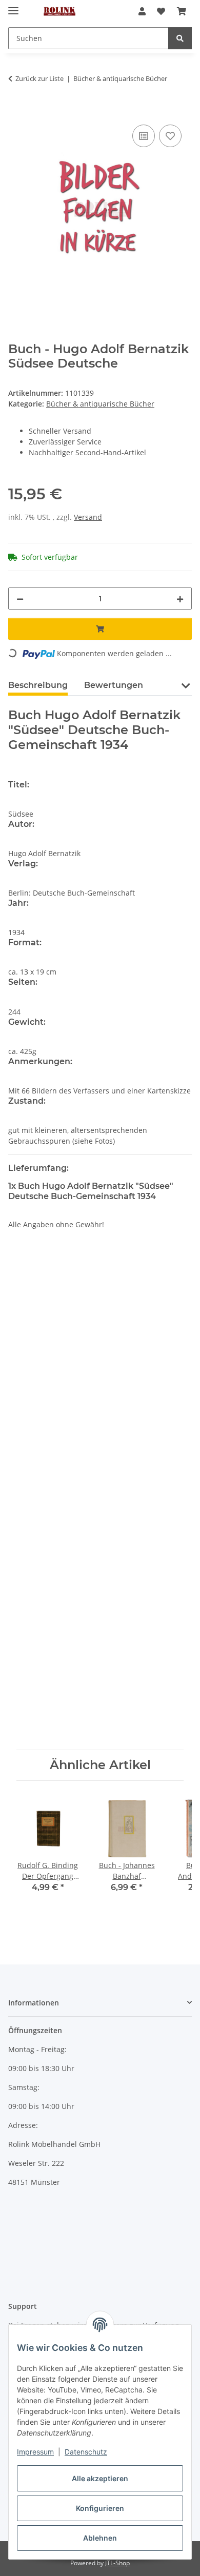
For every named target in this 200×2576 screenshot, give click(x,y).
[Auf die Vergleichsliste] (144, 136)
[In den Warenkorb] (16, 111)
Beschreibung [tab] (38, 685)
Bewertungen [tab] (114, 685)
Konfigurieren (100, 2508)
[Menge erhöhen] (180, 599)
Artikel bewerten (46, 1309)
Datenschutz (86, 2452)
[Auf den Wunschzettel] (170, 136)
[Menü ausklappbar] (13, 6)
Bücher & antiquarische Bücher (100, 404)
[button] (142, 11)
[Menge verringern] (20, 599)
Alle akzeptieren (100, 2478)
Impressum (35, 2452)
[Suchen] (180, 38)
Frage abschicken (100, 1726)
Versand (88, 517)
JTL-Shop (117, 2563)
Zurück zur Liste (39, 78)
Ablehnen (100, 2538)
